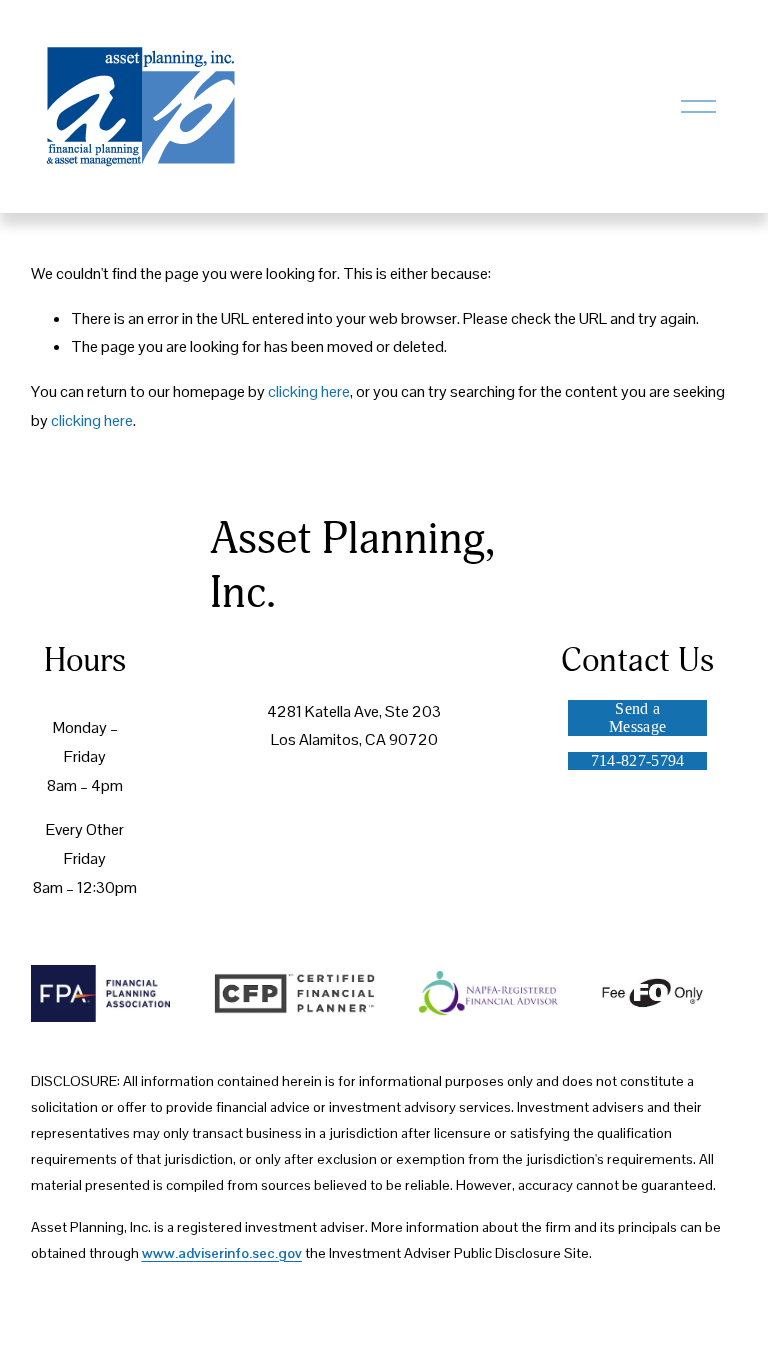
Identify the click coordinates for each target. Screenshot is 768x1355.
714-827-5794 (638, 760)
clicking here (309, 391)
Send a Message (637, 717)
